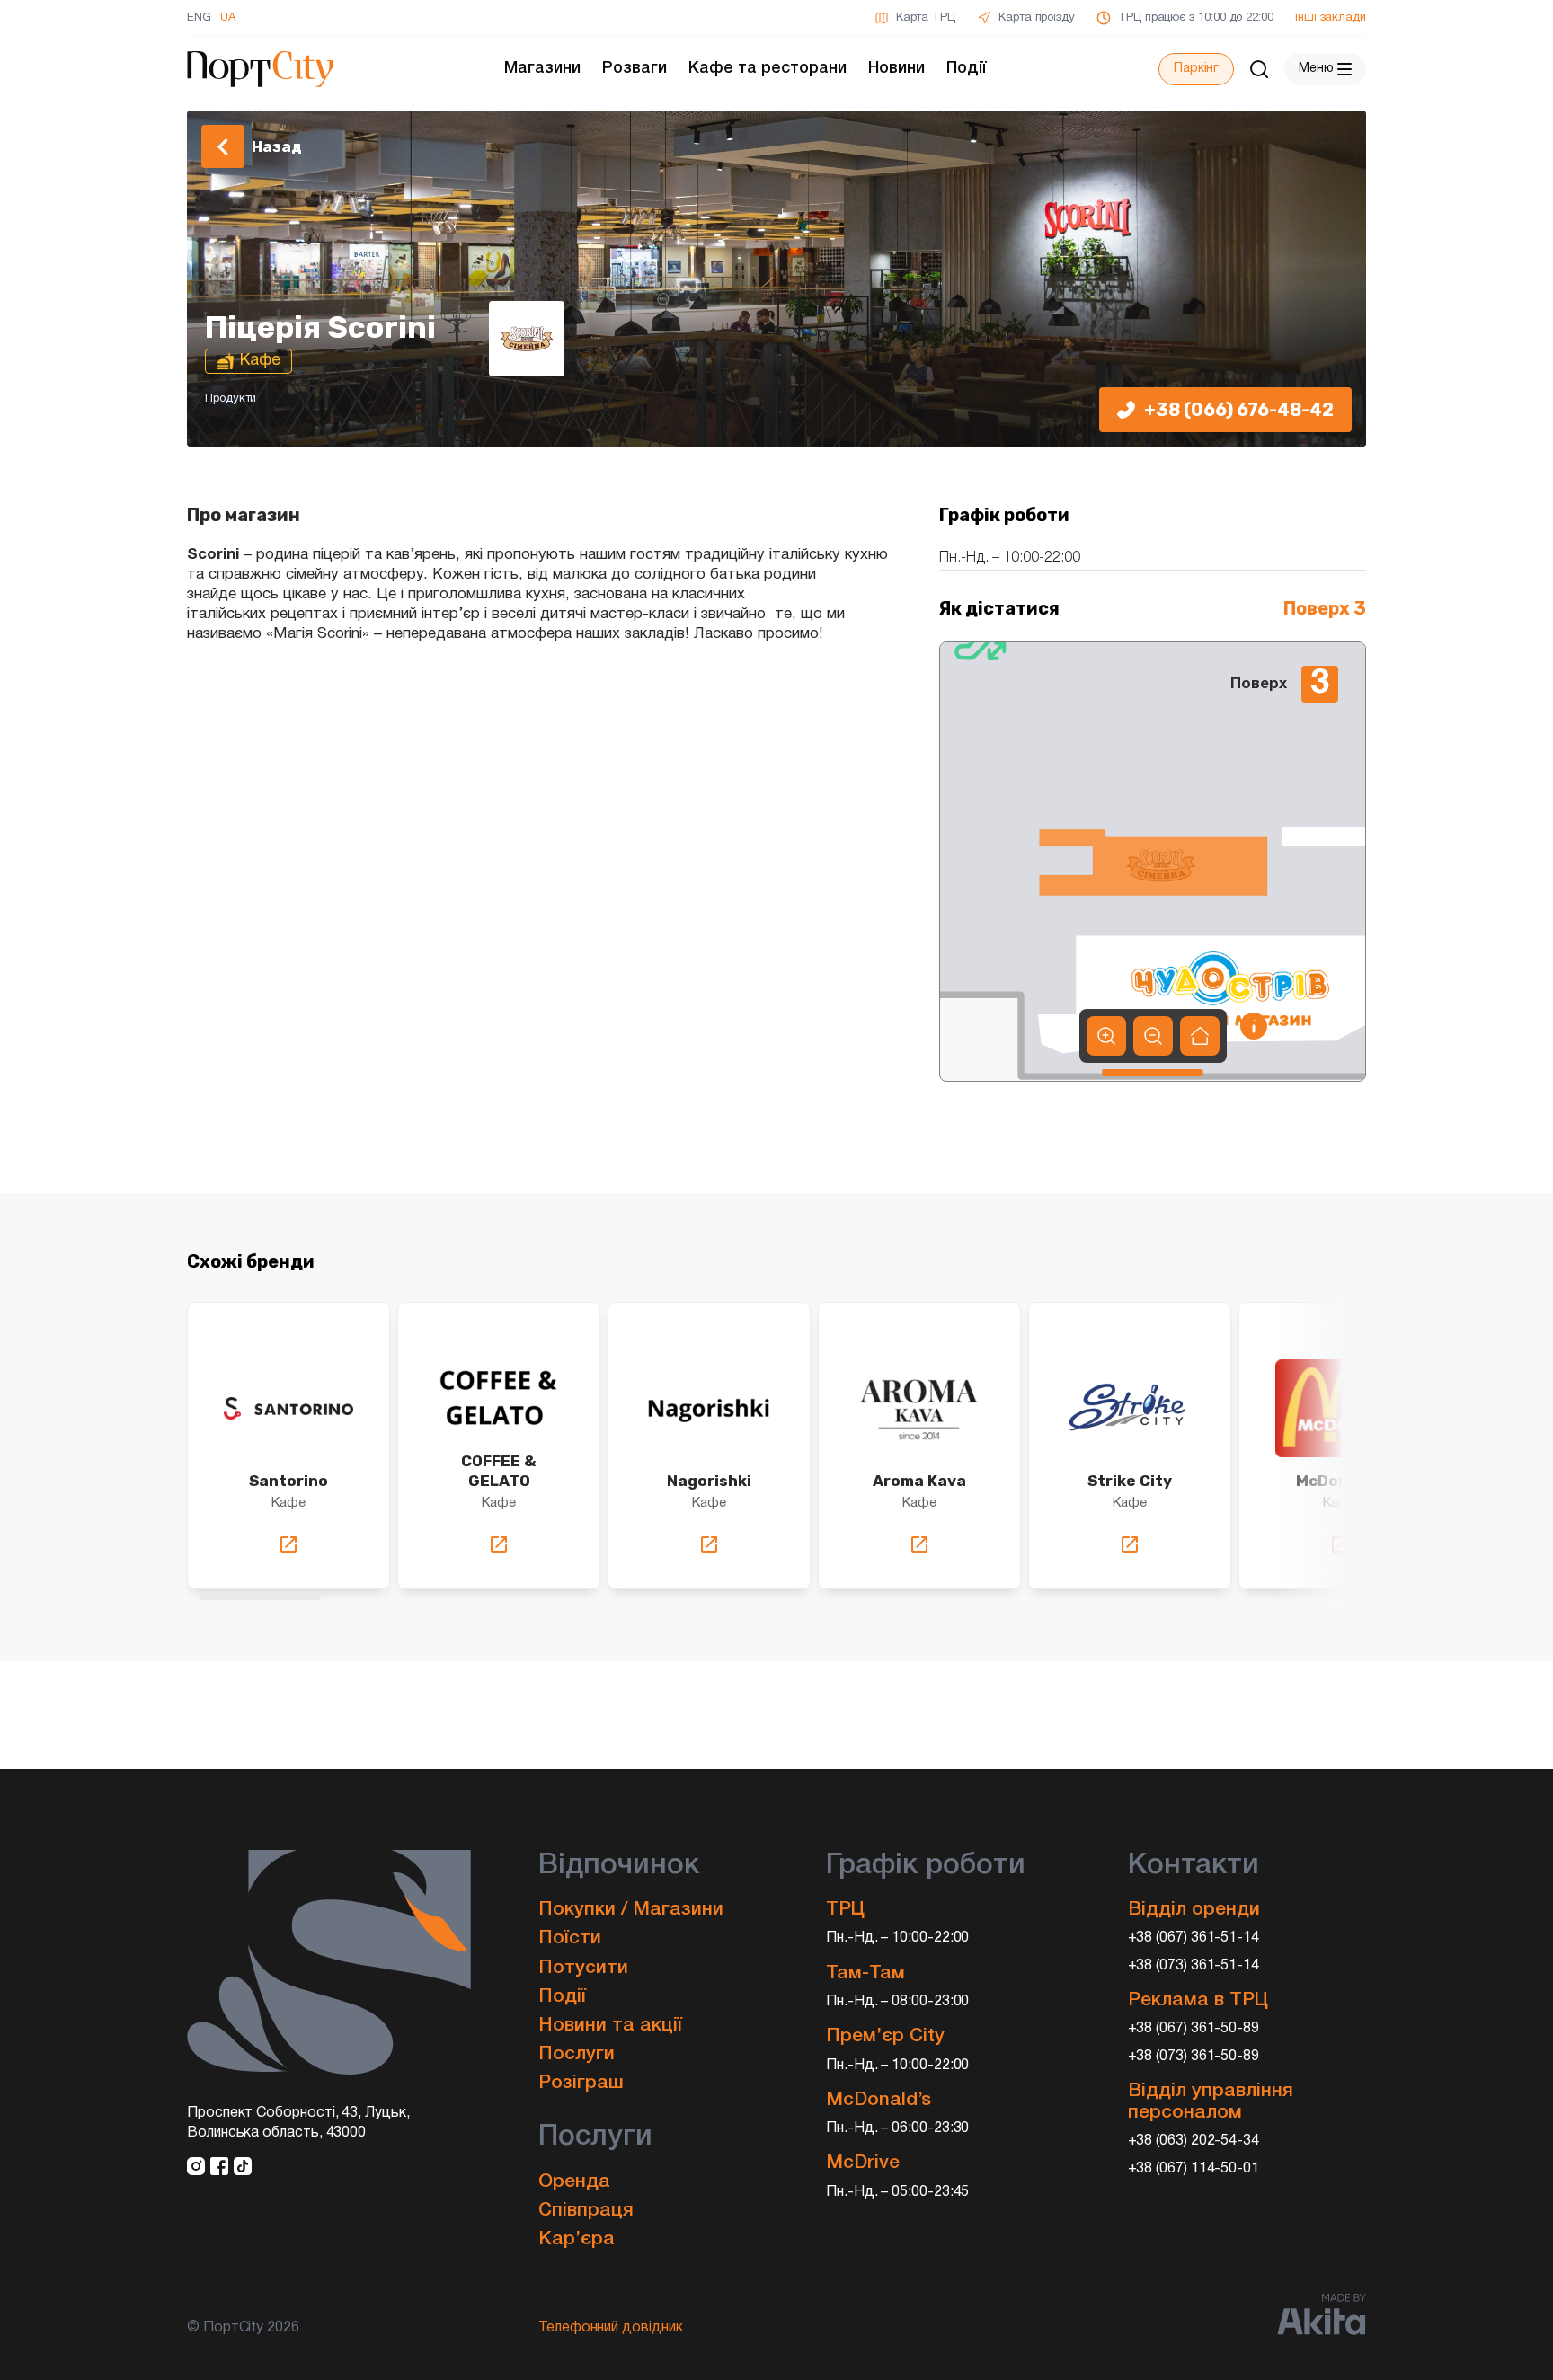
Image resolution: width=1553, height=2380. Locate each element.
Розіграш (581, 2083)
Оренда (574, 2182)
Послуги (577, 2054)
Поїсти (570, 1938)
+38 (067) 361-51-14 (1194, 1938)
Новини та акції (610, 2026)
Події (967, 68)
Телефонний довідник (611, 2328)
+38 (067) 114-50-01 (1194, 2169)
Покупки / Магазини (631, 1910)
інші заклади (1331, 18)
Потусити (583, 1968)
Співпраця (586, 2211)
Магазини (542, 68)
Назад (277, 146)
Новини (896, 68)
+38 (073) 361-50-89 (1194, 2057)
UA (228, 18)
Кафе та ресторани (768, 68)
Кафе (288, 1503)
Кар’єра (577, 2239)
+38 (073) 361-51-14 (1194, 1966)
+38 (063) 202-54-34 (1194, 2141)
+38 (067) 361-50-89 (1194, 2029)
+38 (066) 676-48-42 (1239, 410)
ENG (199, 18)
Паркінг (1196, 69)
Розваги (635, 68)
